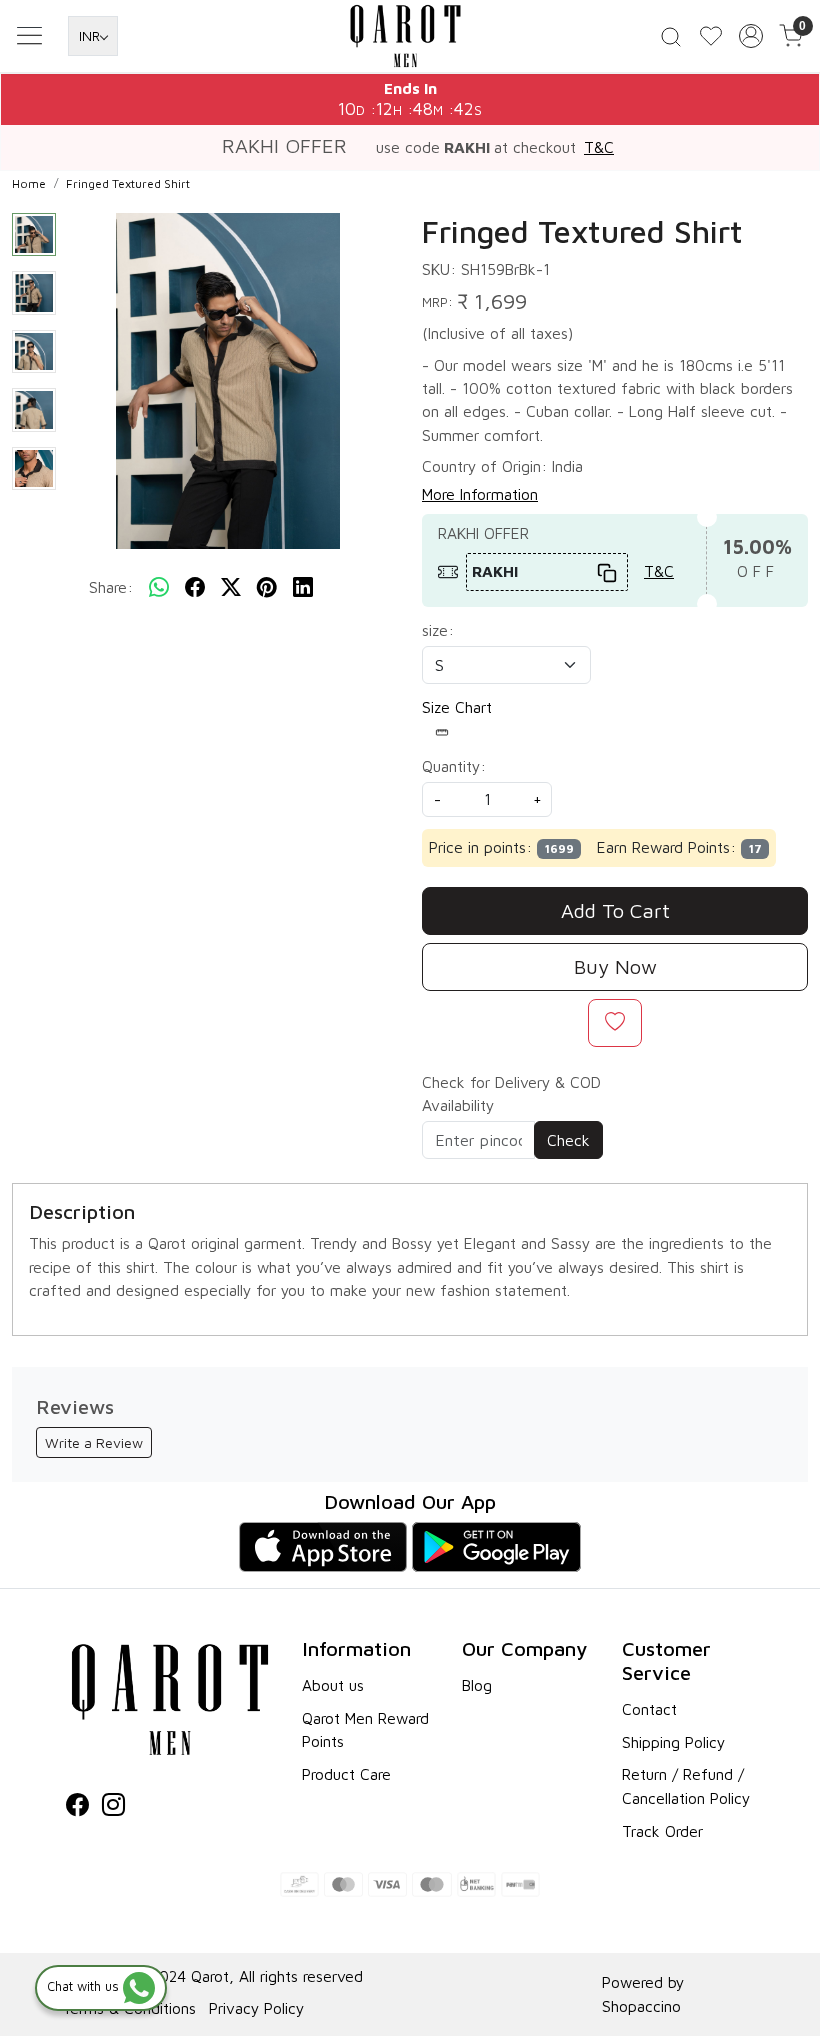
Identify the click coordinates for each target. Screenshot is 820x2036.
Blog (477, 1685)
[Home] (410, 38)
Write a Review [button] (94, 1442)
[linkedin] (303, 588)
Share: (111, 587)
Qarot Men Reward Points (365, 1729)
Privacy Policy (256, 2008)
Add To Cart (615, 910)
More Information (480, 494)
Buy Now (615, 966)
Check (568, 1140)
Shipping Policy (673, 1742)
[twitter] (231, 588)
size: (438, 630)
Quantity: (454, 766)
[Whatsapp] (159, 588)
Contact (649, 1709)
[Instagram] (113, 1807)
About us (333, 1685)
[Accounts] (751, 36)
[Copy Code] (607, 571)
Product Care (346, 1774)
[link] (671, 35)
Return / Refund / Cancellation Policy (686, 1785)
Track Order (662, 1831)
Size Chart (457, 707)
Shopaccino (641, 2006)
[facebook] (195, 588)
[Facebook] (77, 1807)
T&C (599, 147)
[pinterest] (267, 588)
